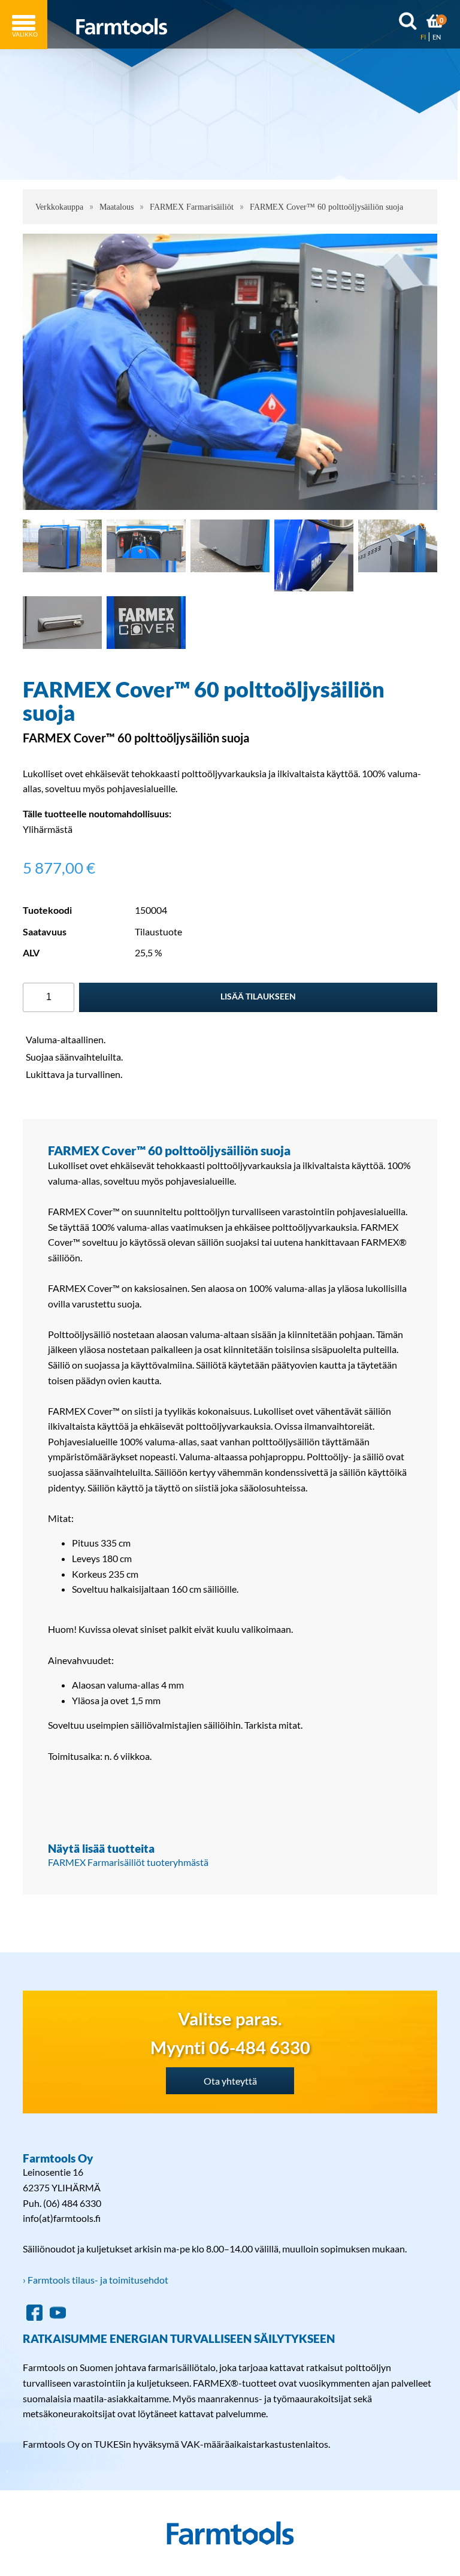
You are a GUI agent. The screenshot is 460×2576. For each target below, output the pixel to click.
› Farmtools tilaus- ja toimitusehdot (96, 2280)
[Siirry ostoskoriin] (435, 23)
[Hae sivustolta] (408, 23)
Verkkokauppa (59, 207)
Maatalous (116, 207)
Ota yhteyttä (230, 2081)
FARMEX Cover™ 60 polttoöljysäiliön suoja (326, 207)
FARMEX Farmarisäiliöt (192, 207)
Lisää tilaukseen (258, 996)
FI (423, 37)
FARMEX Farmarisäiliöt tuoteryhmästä (128, 1862)
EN (437, 37)
